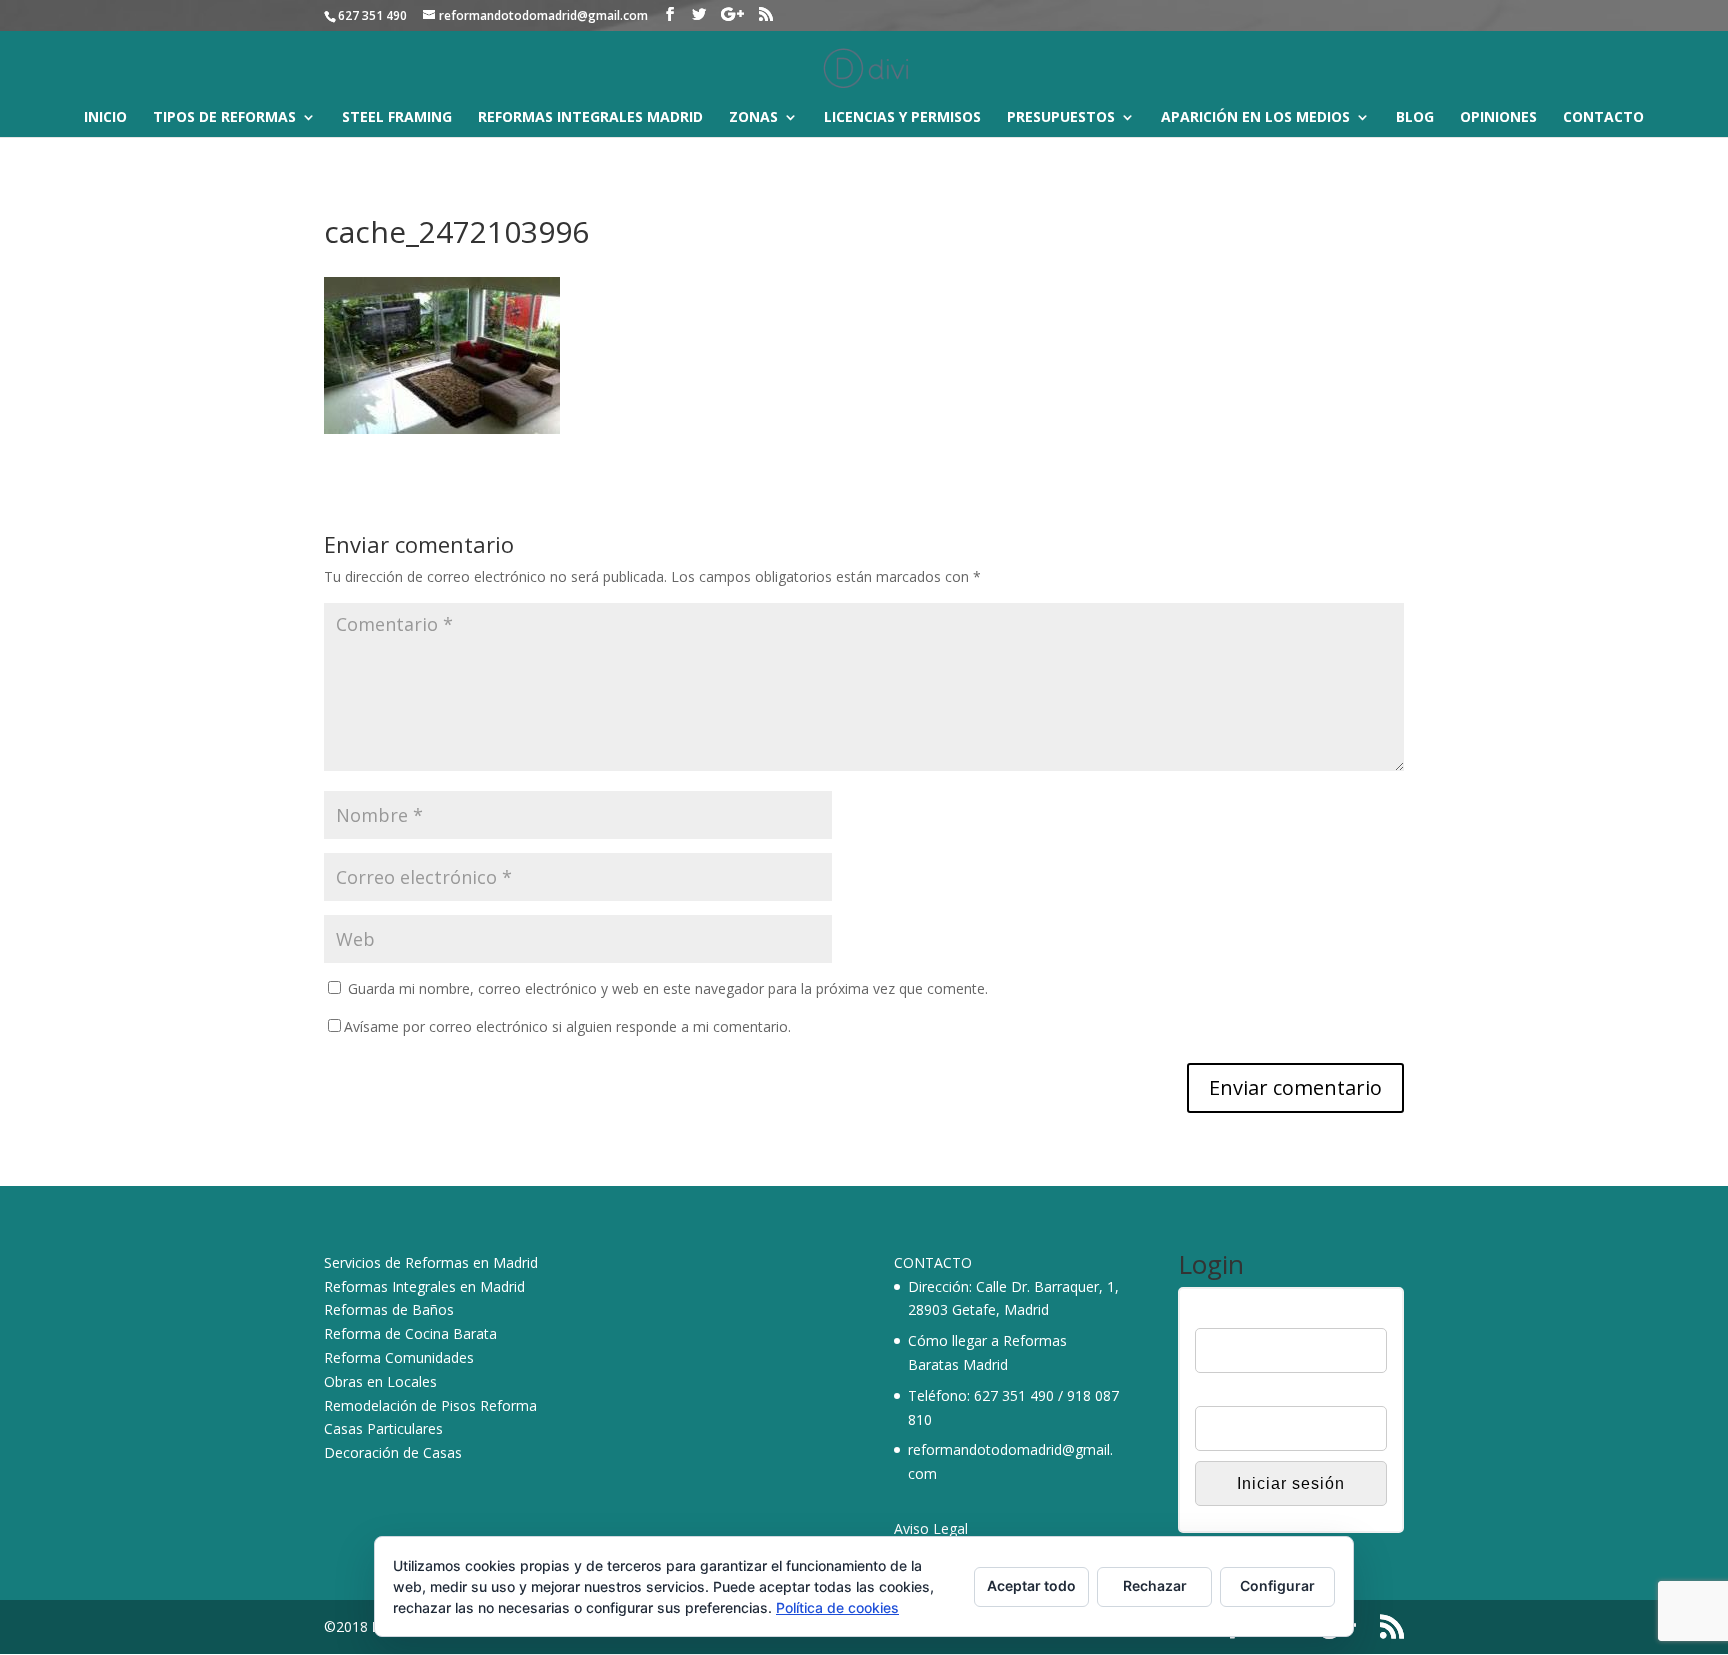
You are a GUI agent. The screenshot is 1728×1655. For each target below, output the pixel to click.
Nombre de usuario (1256, 1315)
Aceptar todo (1031, 1585)
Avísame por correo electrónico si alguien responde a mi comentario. (567, 1026)
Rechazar (1155, 1585)
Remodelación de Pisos (400, 1405)
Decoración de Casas (393, 1452)
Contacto (1603, 118)
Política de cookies (837, 1607)
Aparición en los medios (1255, 118)
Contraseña (1232, 1394)
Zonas (753, 118)
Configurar (1277, 1585)
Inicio (105, 118)
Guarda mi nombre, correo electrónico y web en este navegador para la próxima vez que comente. (668, 988)
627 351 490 (1014, 1395)
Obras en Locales (380, 1381)
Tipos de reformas (224, 118)
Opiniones (1498, 118)
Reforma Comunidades (399, 1357)
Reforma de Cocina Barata (410, 1333)
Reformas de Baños (389, 1309)
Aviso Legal (931, 1528)
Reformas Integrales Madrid (590, 118)
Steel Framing (397, 118)
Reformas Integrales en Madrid (424, 1286)
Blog (1415, 118)
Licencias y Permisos (902, 118)
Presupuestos (1061, 118)
